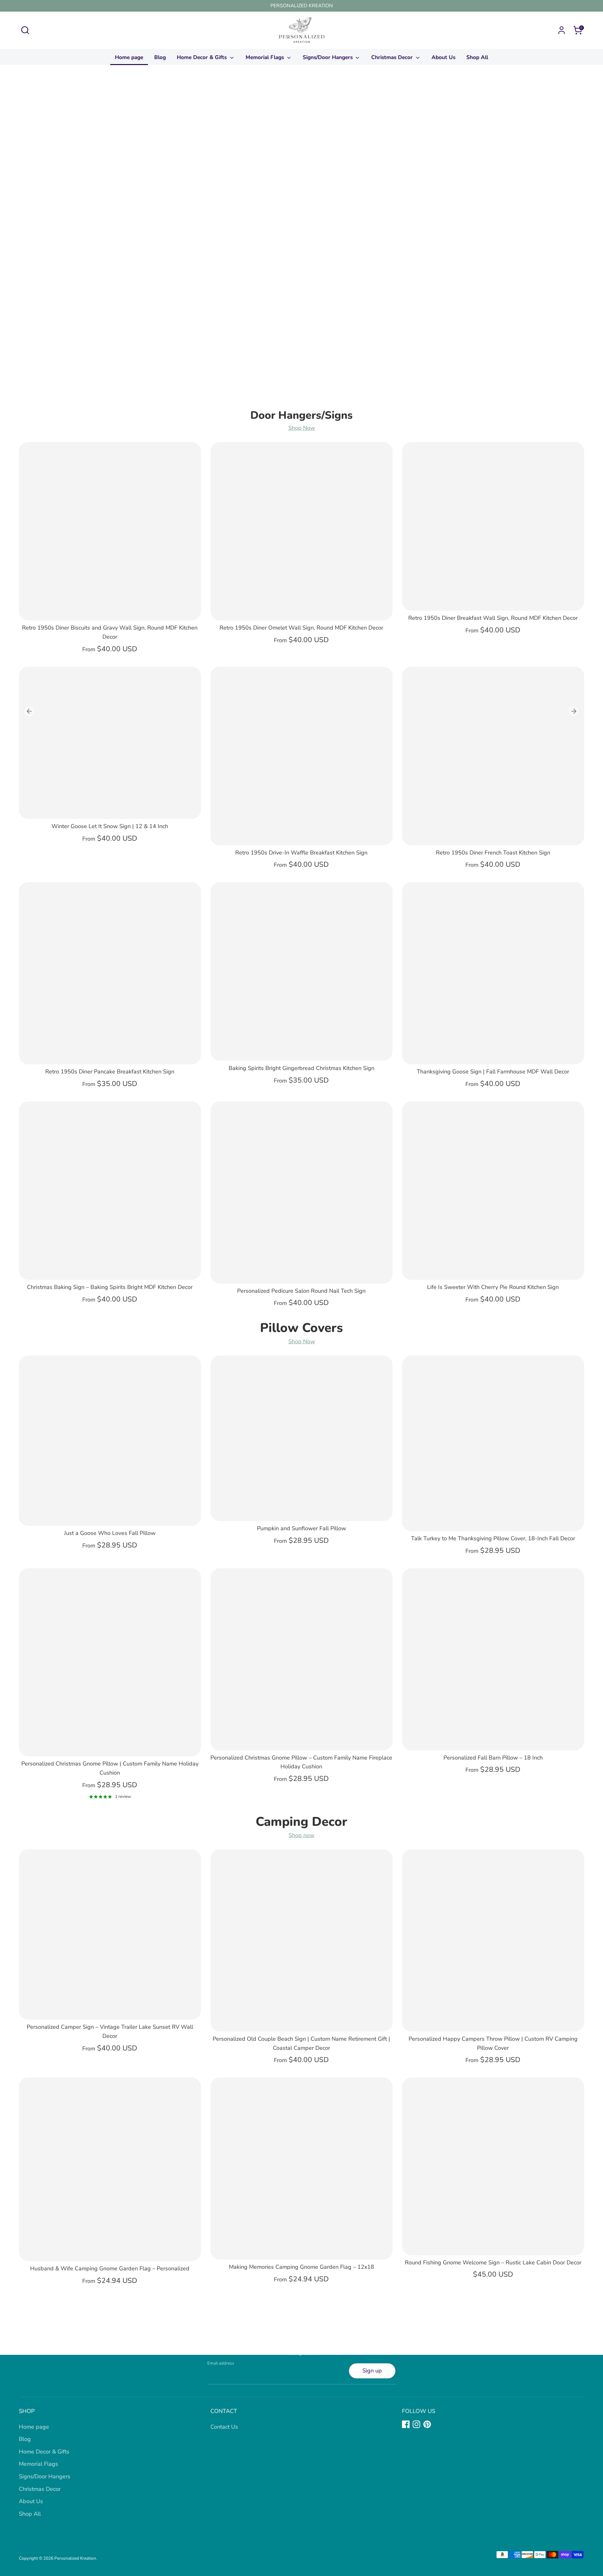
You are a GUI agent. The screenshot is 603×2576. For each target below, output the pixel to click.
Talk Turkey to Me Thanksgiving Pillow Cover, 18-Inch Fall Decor (493, 1538)
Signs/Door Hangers (329, 57)
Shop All (477, 57)
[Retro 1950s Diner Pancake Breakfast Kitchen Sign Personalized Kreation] (110, 973)
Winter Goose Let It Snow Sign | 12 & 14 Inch (110, 826)
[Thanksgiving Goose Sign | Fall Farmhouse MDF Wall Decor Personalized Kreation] (493, 973)
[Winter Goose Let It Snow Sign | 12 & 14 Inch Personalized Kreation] (110, 743)
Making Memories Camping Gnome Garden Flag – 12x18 (301, 2267)
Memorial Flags (266, 57)
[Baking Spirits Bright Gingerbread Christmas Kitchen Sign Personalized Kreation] (301, 971)
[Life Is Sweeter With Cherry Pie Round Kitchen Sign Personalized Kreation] (493, 1191)
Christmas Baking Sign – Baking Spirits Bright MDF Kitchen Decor (110, 1287)
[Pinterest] (427, 2424)
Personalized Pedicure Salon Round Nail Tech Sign (301, 1291)
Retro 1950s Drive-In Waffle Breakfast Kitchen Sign (301, 853)
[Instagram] (416, 2424)
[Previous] (29, 711)
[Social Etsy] (438, 2424)
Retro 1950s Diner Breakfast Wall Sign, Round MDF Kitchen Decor (493, 618)
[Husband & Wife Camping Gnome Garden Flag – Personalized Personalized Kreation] (110, 2169)
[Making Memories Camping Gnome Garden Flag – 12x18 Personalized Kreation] (301, 2169)
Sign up (372, 2371)
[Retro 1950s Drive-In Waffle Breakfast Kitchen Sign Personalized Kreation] (301, 756)
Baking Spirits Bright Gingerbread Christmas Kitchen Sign (301, 1068)
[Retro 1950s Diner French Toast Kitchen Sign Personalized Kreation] (493, 756)
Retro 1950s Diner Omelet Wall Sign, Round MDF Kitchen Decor (301, 628)
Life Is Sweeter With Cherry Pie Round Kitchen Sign (493, 1287)
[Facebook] (406, 2424)
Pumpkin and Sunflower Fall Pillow (301, 1528)
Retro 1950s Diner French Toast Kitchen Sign (493, 853)
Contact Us (224, 2427)
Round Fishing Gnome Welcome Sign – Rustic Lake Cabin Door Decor (493, 2262)
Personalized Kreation (75, 2558)
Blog (160, 57)
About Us (443, 57)
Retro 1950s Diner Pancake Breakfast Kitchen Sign (110, 1072)
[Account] (562, 30)
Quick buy (110, 609)
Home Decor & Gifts (203, 57)
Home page (129, 57)
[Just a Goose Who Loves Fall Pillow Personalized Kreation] (110, 1441)
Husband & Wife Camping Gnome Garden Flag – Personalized (110, 2268)
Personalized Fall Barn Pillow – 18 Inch (493, 1758)
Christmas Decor (393, 57)
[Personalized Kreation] (301, 242)
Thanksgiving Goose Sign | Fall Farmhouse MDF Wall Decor (493, 1072)
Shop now (301, 1835)
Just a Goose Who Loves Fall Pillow (110, 1533)
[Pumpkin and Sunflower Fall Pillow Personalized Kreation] (301, 1438)
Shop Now (302, 428)
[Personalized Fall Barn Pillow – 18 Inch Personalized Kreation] (493, 1659)
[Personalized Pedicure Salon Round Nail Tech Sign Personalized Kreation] (301, 1192)
